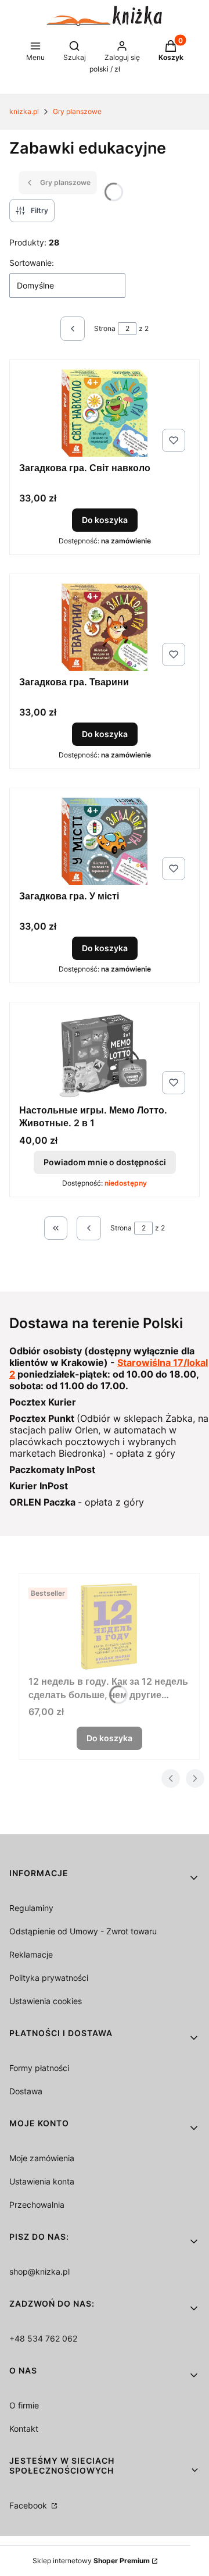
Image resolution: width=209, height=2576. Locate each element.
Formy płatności (39, 2068)
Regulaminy (31, 1908)
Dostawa (26, 2091)
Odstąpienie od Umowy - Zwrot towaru (83, 1931)
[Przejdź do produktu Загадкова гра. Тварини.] (105, 627)
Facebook (29, 2505)
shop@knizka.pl (39, 2271)
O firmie (24, 2405)
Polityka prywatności (49, 1978)
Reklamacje (31, 1954)
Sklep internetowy (91, 2561)
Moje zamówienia (42, 2158)
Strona (105, 328)
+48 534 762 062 (43, 2338)
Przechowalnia (37, 2205)
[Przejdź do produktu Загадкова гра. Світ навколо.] (105, 413)
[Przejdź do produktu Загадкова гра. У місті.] (105, 841)
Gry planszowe (77, 111)
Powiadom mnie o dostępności (105, 1162)
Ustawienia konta (42, 2181)
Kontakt (24, 2429)
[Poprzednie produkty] (89, 1228)
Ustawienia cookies (46, 2001)
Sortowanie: (32, 263)
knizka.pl (24, 111)
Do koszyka (105, 520)
